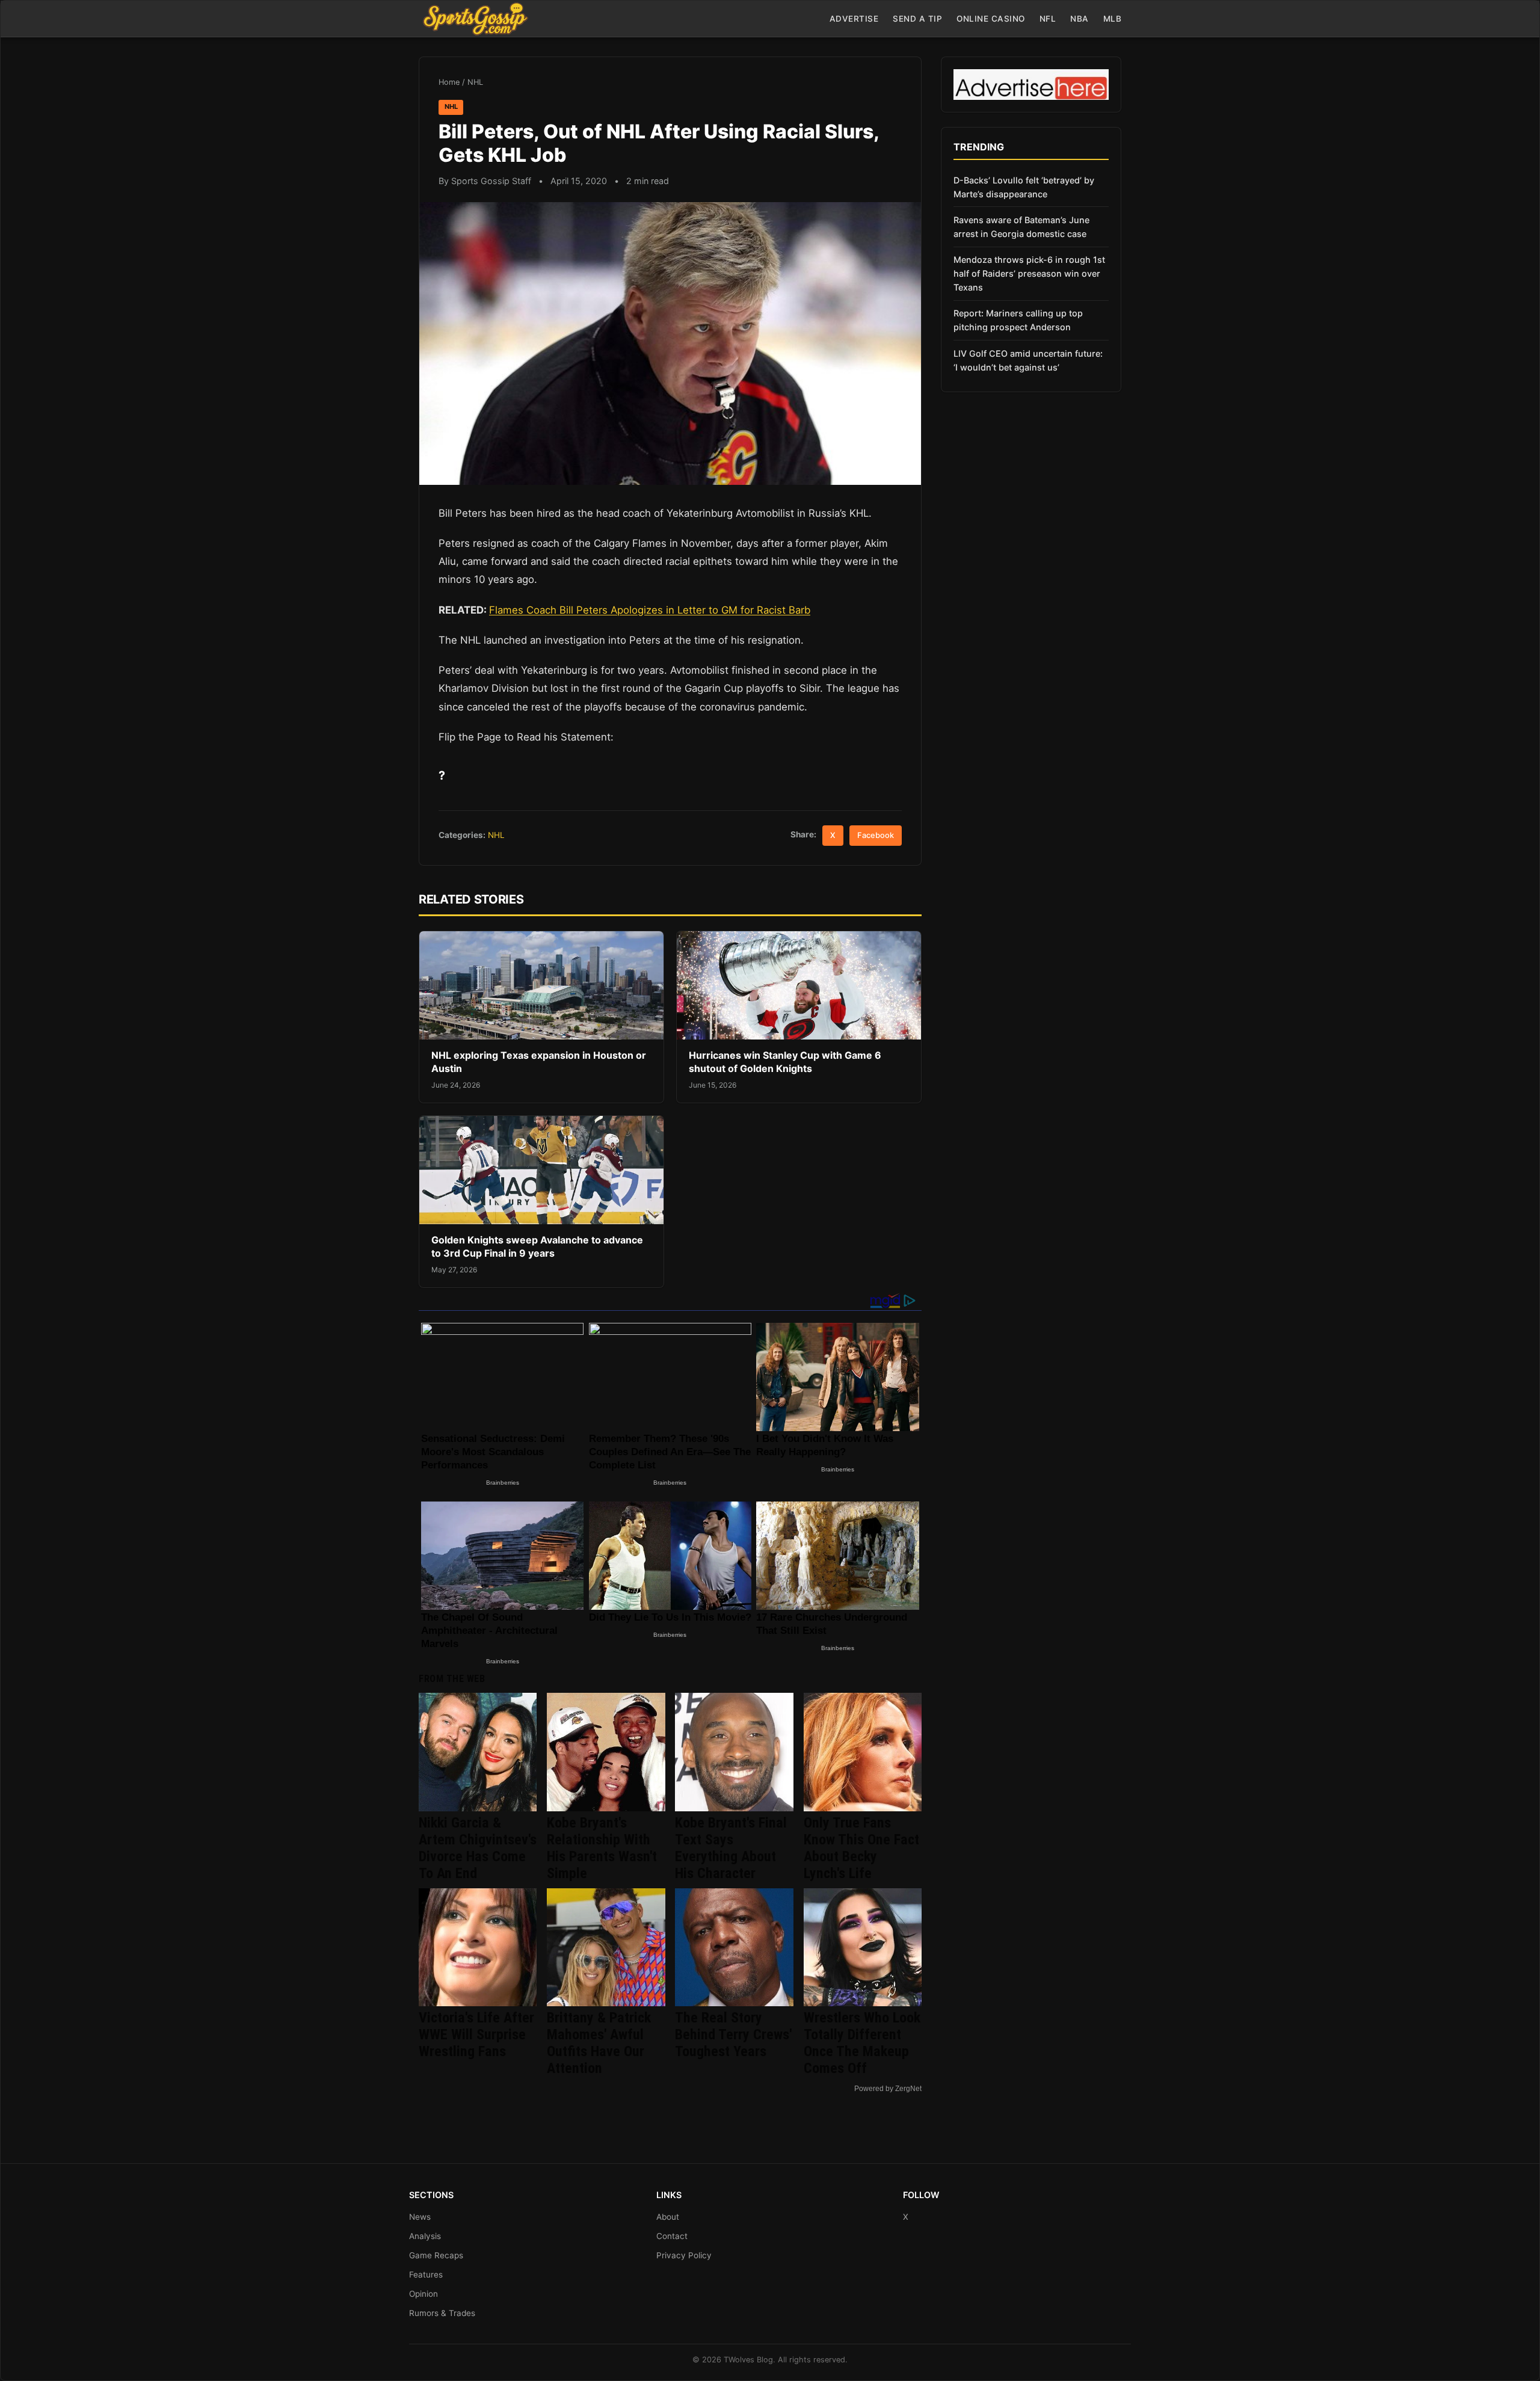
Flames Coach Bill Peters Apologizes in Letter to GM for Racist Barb (650, 610)
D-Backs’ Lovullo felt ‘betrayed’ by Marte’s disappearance (1024, 187)
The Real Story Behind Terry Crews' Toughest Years (733, 2034)
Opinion (423, 2294)
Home (449, 82)
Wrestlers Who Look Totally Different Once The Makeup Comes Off (862, 2043)
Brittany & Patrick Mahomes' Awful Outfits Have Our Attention (599, 2043)
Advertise (854, 19)
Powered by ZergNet (888, 2089)
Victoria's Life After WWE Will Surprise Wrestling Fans (476, 2034)
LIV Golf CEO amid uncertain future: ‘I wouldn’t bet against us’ (1028, 360)
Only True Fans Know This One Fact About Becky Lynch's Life (861, 1848)
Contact (672, 2236)
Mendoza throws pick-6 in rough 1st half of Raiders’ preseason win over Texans (1029, 273)
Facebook (876, 835)
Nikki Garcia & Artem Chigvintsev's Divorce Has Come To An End (478, 1848)
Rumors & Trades (442, 2313)
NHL (475, 82)
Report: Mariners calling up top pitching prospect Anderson (1018, 320)
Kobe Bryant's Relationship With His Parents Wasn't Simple (602, 1848)
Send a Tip (917, 19)
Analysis (425, 2236)
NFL (1048, 19)
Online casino (991, 19)
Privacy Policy (684, 2255)
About (668, 2217)
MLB (1113, 19)
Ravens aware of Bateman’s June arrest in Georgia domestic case (1021, 227)
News (420, 2217)
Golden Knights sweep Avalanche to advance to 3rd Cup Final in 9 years (537, 1246)
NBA (1080, 19)
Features (426, 2275)
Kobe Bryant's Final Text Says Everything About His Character (731, 1848)
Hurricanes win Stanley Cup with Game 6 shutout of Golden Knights (785, 1062)
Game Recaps (436, 2255)
